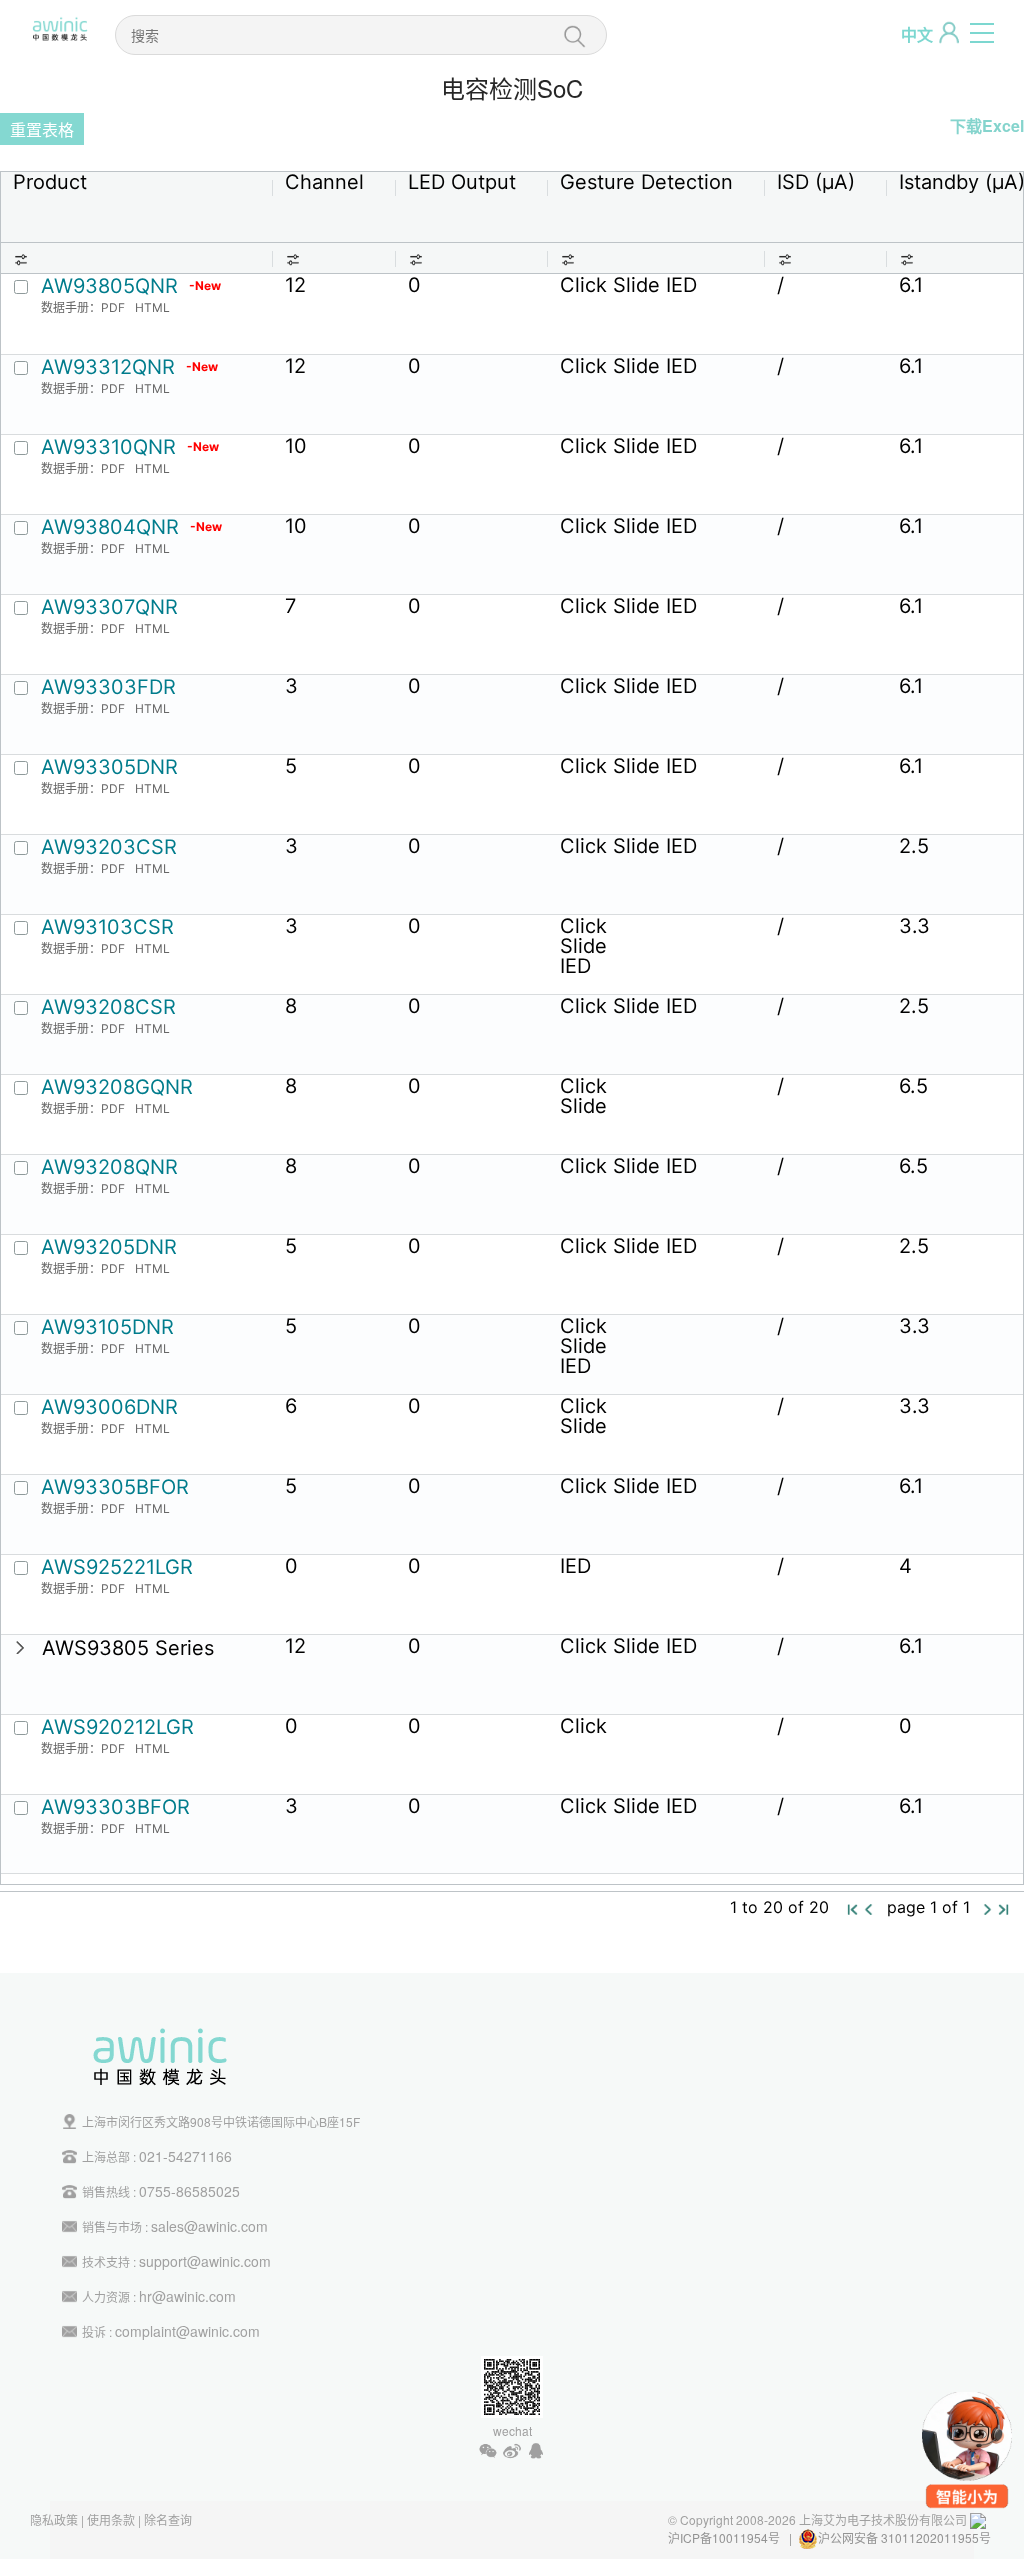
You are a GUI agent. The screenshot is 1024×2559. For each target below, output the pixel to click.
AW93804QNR (131, 527)
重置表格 (42, 129)
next (988, 1909)
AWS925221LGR (117, 1567)
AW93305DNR (109, 767)
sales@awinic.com (209, 2226)
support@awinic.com (205, 2261)
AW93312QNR (129, 367)
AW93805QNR (131, 286)
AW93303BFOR (115, 1807)
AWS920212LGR (117, 1727)
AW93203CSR (109, 847)
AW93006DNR (109, 1407)
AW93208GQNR (117, 1087)
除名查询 (168, 2519)
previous (869, 1909)
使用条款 (111, 2519)
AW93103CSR (107, 927)
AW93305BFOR (115, 1487)
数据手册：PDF (83, 307)
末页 (1004, 1910)
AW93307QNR (109, 607)
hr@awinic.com (187, 2296)
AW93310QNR (130, 447)
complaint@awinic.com (187, 2331)
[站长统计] (978, 2519)
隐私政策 (54, 2519)
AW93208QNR (109, 1167)
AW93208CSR (108, 1007)
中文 (917, 34)
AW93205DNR (109, 1247)
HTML (152, 307)
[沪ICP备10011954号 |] (992, 2537)
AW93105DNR (107, 1327)
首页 (853, 1910)
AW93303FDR (108, 687)
